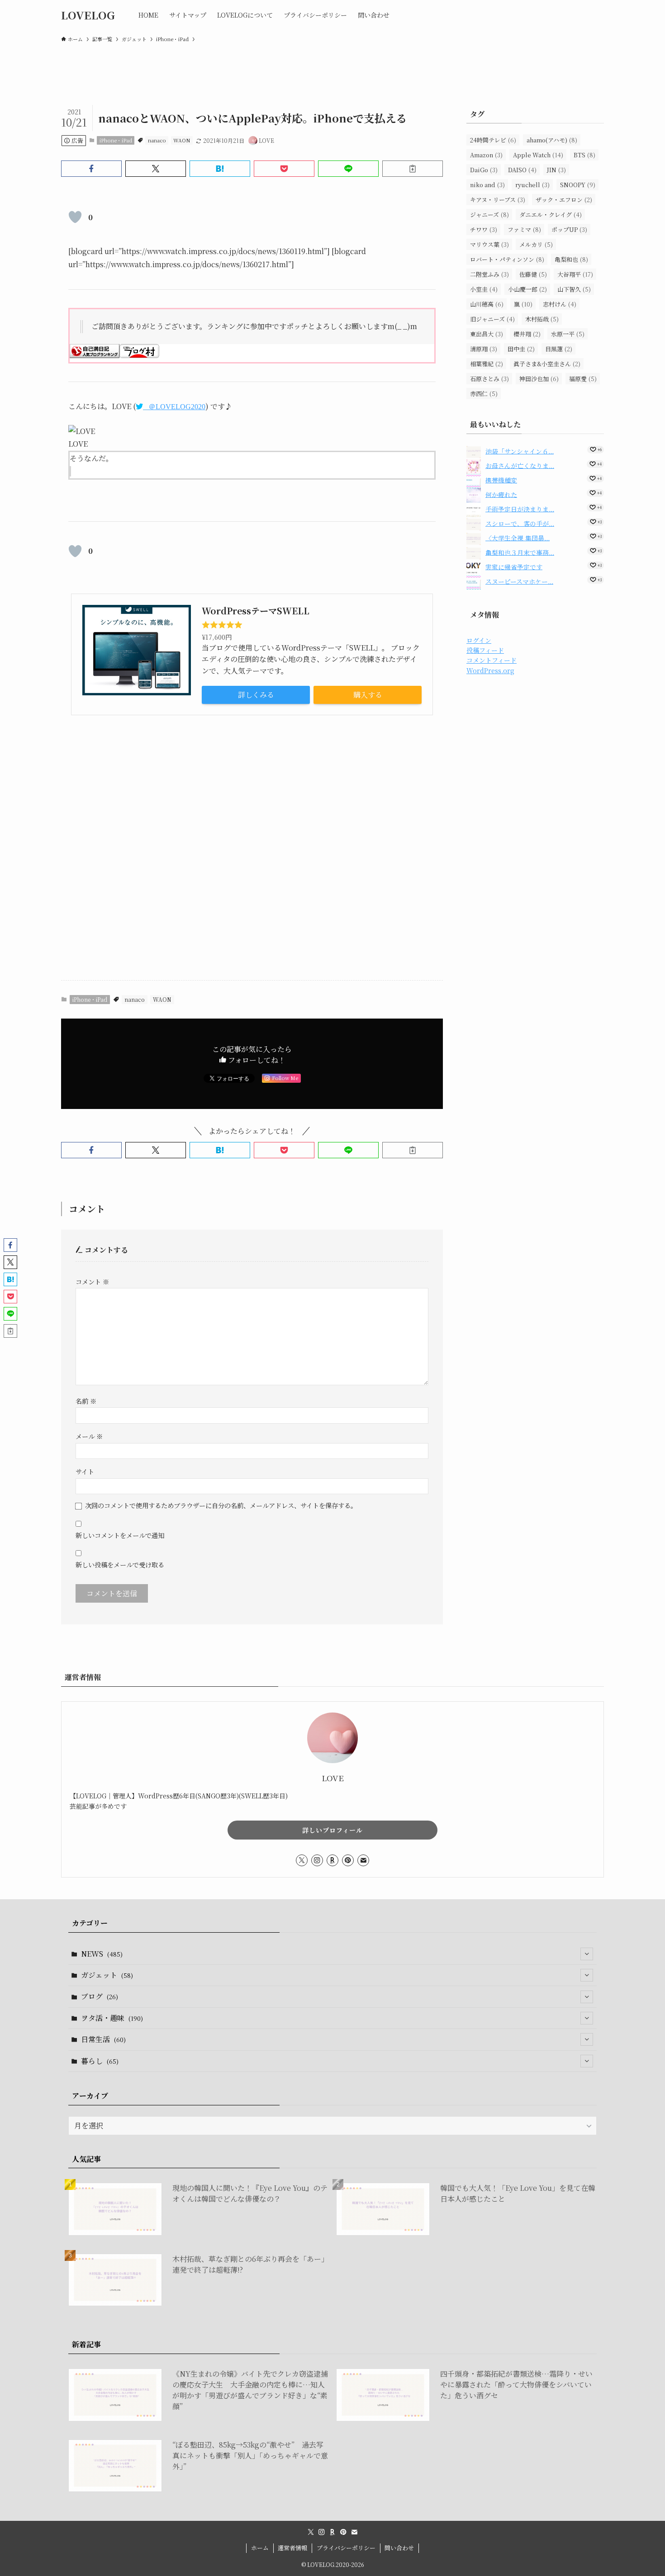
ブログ (100, 1996)
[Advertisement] (252, 851)
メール (89, 1436)
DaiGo (484, 170)
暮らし (100, 2061)
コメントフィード (492, 660)
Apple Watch (538, 155)
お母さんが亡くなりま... (520, 465)
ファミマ (524, 229)
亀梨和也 (571, 259)
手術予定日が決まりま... (520, 509)
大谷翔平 (575, 274)
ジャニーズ (489, 215)
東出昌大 (487, 334)
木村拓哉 (542, 319)
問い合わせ (399, 2548)
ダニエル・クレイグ (551, 215)
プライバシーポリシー (346, 2548)
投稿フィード (485, 650)
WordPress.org (490, 670)
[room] (332, 1860)
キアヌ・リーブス (498, 200)
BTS (584, 155)
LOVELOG (88, 15)
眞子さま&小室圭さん (547, 364)
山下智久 (574, 289)
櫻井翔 (527, 334)
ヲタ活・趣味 (112, 2018)
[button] (91, 169)
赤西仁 (484, 394)
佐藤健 (533, 274)
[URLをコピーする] (413, 169)
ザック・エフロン (564, 200)
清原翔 (484, 349)
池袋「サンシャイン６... (520, 451)
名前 (86, 1401)
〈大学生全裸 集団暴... (518, 538)
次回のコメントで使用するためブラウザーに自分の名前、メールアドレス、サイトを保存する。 (221, 1505)
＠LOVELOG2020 (177, 406)
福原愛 (583, 379)
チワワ (484, 229)
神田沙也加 (539, 379)
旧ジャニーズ (492, 319)
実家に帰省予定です (514, 566)
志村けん (560, 304)
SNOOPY (578, 185)
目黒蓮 (559, 349)
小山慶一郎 (527, 289)
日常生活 (103, 2039)
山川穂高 (487, 304)
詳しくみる (256, 695)
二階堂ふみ (489, 274)
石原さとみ (489, 379)
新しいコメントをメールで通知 (120, 1535)
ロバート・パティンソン (507, 259)
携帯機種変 (501, 480)
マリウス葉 (489, 244)
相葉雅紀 (487, 364)
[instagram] (317, 1860)
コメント (92, 1281)
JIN (556, 170)
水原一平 (568, 334)
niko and (487, 185)
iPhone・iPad (116, 140)
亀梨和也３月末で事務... (520, 552)
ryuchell (532, 185)
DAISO (522, 170)
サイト (85, 1471)
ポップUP (569, 229)
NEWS (102, 1954)
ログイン (479, 640)
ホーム (260, 2548)
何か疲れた (501, 494)
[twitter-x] (302, 1860)
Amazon (486, 155)
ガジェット (107, 1975)
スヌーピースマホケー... (519, 581)
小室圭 (484, 289)
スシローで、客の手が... (520, 523)
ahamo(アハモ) (552, 140)
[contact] (363, 1860)
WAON (182, 140)
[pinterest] (348, 1860)
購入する (368, 695)
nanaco (157, 140)
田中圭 (521, 349)
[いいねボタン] (75, 217)
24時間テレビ (493, 140)
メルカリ (536, 244)
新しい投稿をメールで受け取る (120, 1564)
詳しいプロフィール (332, 1830)
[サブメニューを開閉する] (587, 1954)
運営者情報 (292, 2548)
